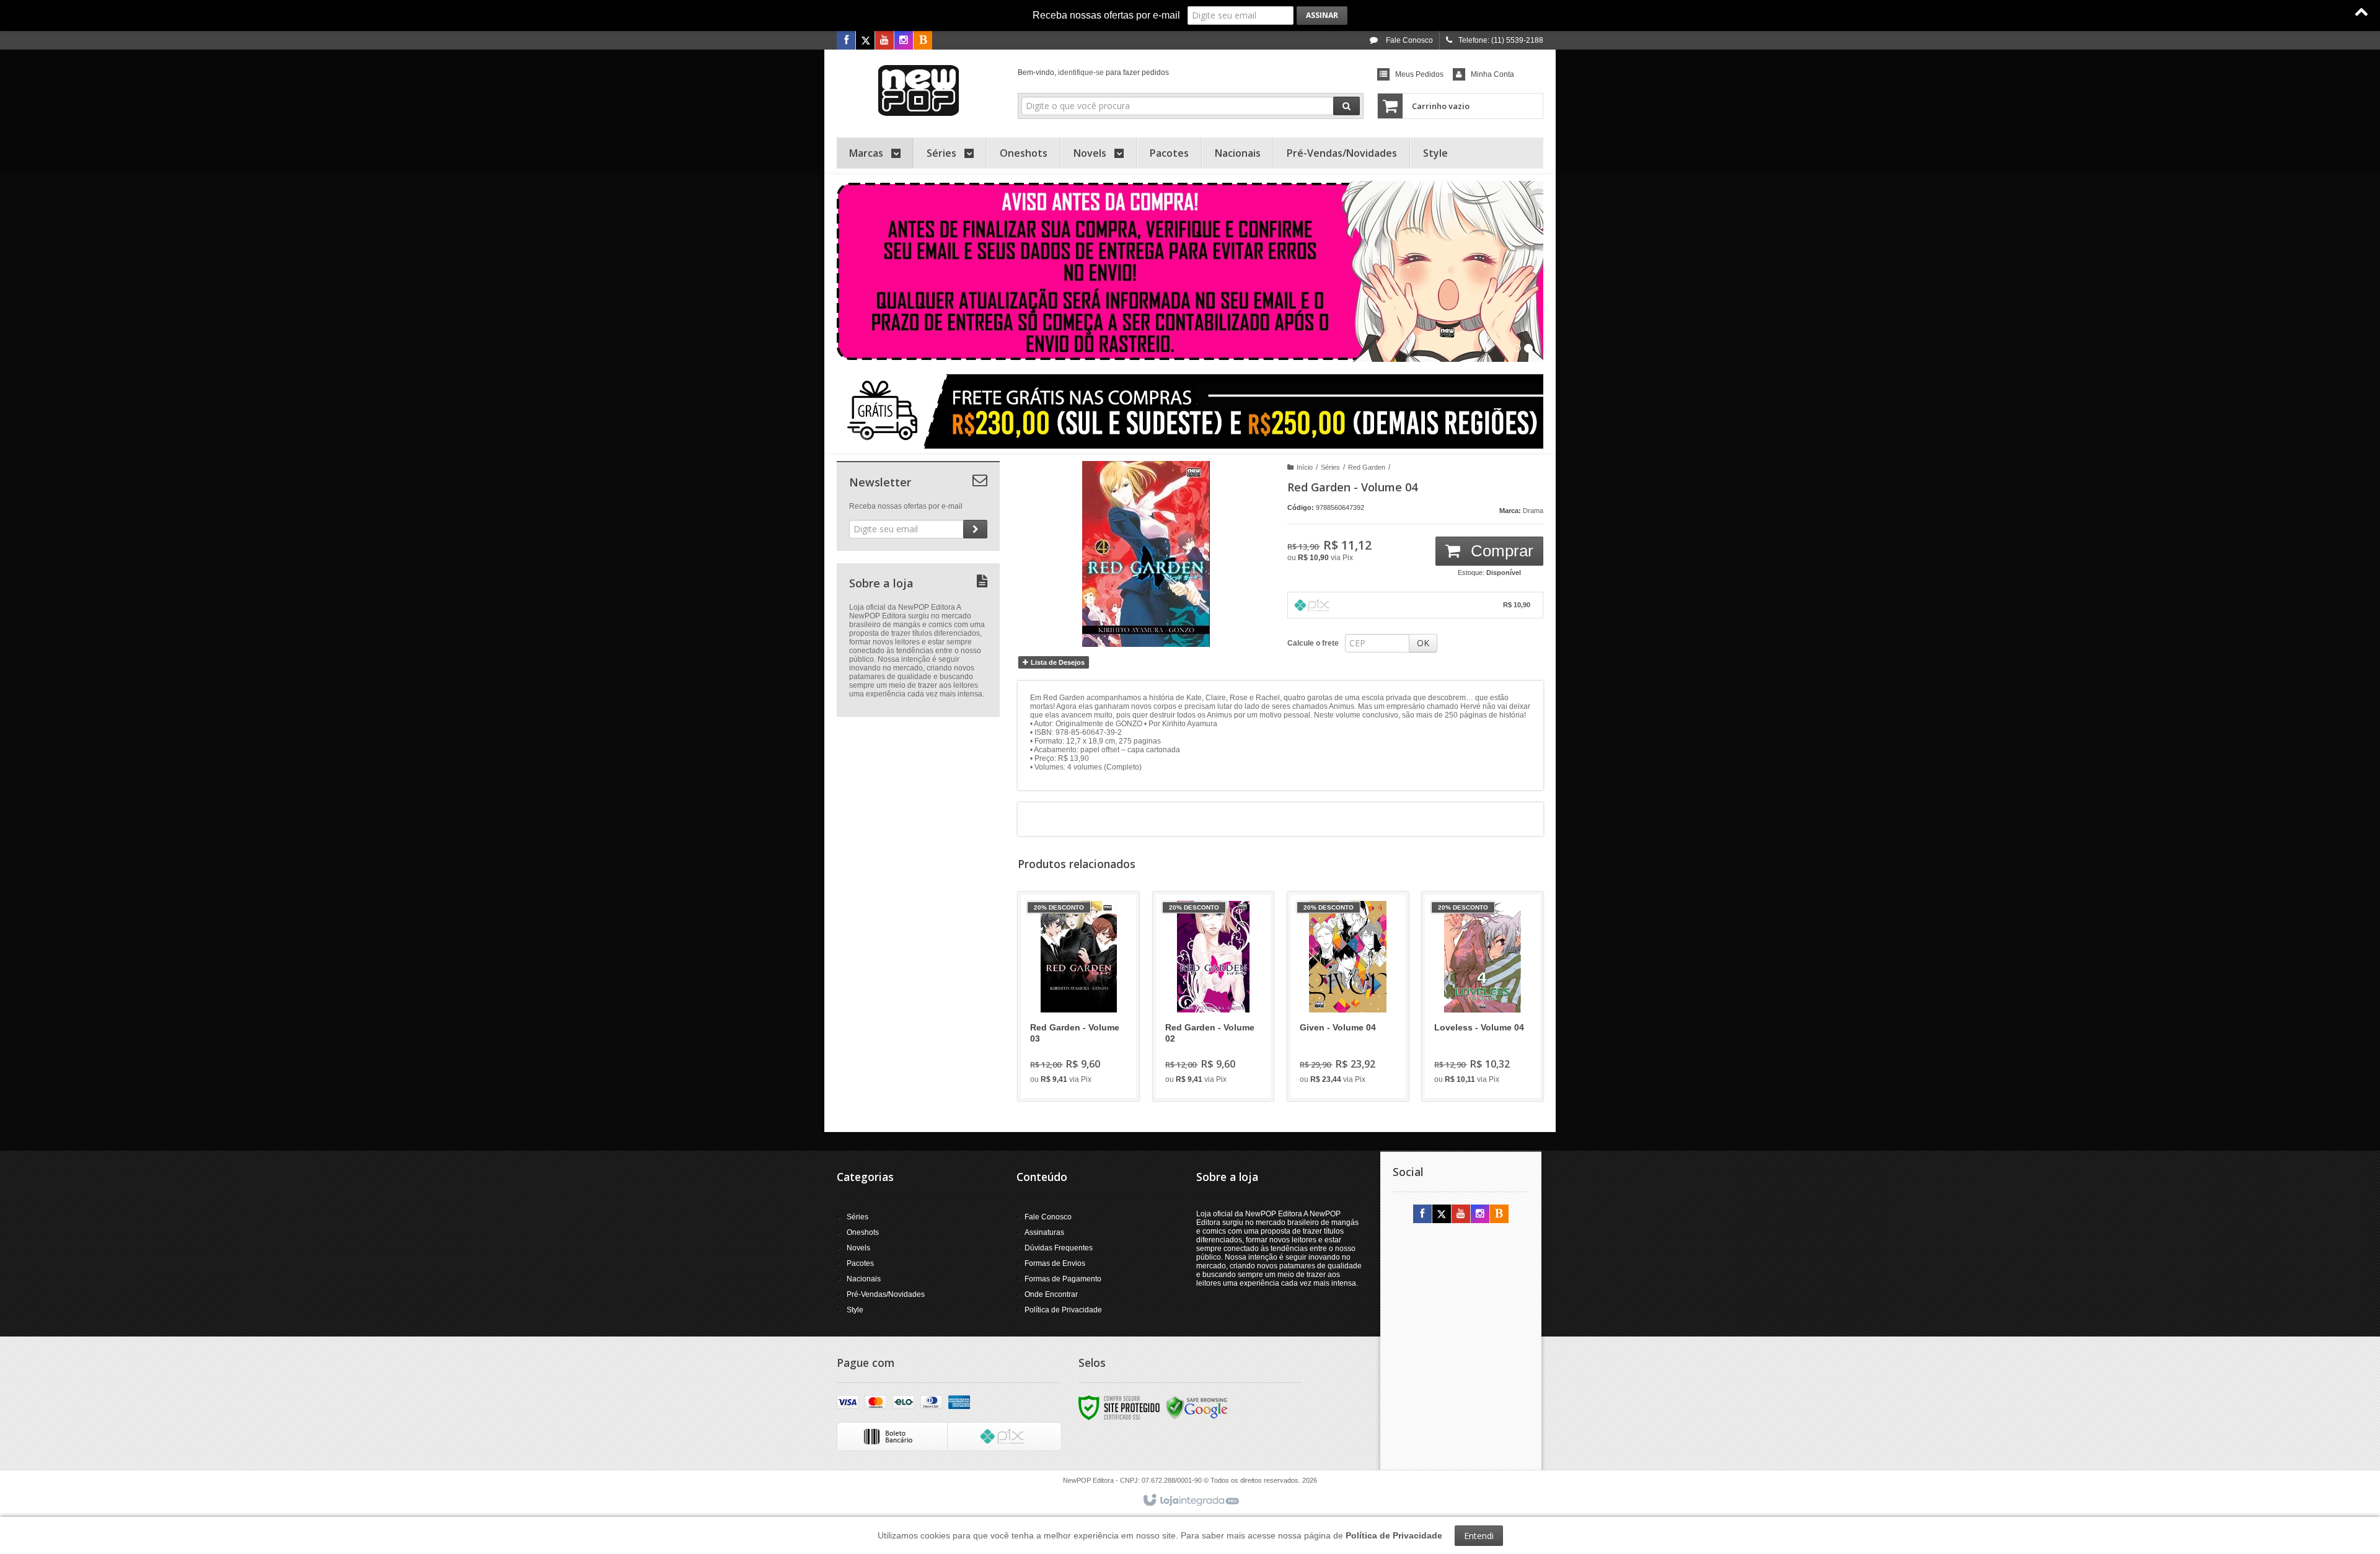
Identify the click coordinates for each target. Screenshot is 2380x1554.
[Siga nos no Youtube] (884, 41)
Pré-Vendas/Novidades (886, 1294)
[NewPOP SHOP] (918, 90)
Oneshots (863, 1232)
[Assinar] (1322, 15)
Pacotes (860, 1263)
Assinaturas (1044, 1232)
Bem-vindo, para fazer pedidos (1093, 72)
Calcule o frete (1313, 643)
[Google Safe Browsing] (1197, 1407)
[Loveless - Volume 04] (1483, 996)
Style (855, 1310)
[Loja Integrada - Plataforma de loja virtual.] (1190, 1501)
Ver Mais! (1086, 1041)
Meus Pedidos (1419, 74)
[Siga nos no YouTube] (1461, 1214)
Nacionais (864, 1279)
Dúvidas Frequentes (1059, 1248)
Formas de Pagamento (1063, 1279)
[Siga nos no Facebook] (846, 41)
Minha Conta (1492, 74)
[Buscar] (1346, 106)
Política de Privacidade (1063, 1310)
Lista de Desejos (1057, 662)
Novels (858, 1248)
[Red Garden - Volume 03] (1078, 996)
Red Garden (1367, 467)
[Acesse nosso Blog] (923, 41)
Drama (1533, 511)
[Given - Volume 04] (1348, 996)
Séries (1330, 467)
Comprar (1500, 551)
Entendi (1479, 1536)
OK (1423, 643)
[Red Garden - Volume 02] (1214, 996)
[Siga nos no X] (865, 41)
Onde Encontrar (1051, 1294)
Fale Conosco (1408, 40)
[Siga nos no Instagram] (904, 41)
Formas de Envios (1055, 1263)
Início (1305, 467)
